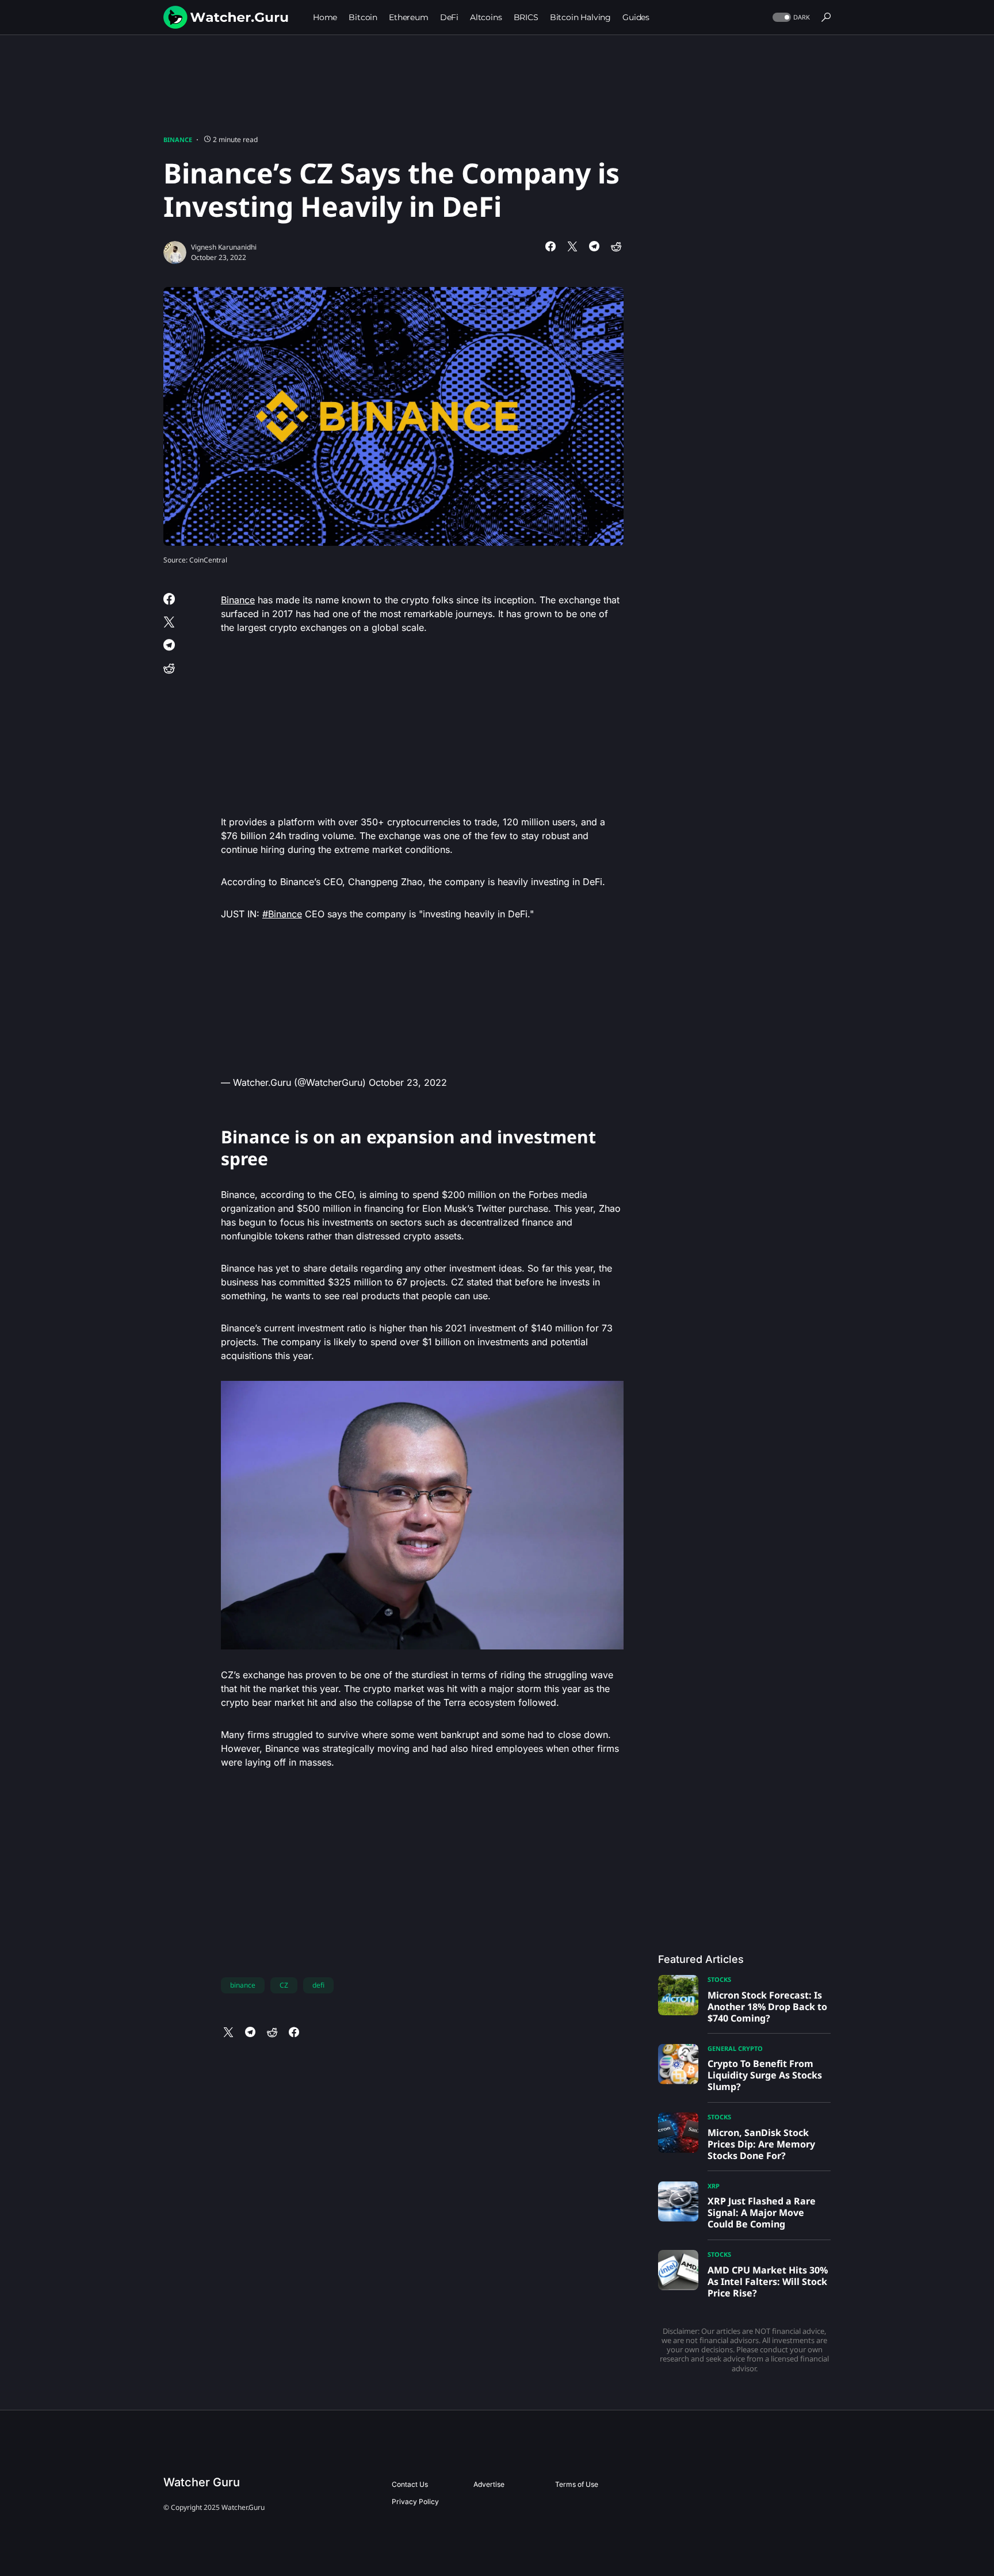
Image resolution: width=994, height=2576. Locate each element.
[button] (790, 18)
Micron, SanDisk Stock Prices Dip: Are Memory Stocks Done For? (761, 2144)
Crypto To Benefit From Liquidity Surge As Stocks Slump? (765, 2075)
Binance (178, 139)
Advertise (489, 2484)
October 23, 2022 (408, 1082)
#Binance (282, 914)
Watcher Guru (202, 2482)
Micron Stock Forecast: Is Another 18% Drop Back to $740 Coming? (767, 2007)
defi (318, 1985)
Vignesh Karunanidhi (224, 247)
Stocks (719, 1979)
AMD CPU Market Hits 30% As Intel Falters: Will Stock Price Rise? (768, 2282)
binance (243, 1985)
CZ (284, 1985)
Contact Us (410, 2484)
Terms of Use (577, 2484)
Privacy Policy (415, 2502)
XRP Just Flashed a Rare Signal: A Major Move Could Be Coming (762, 2213)
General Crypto (735, 2048)
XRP (714, 2186)
